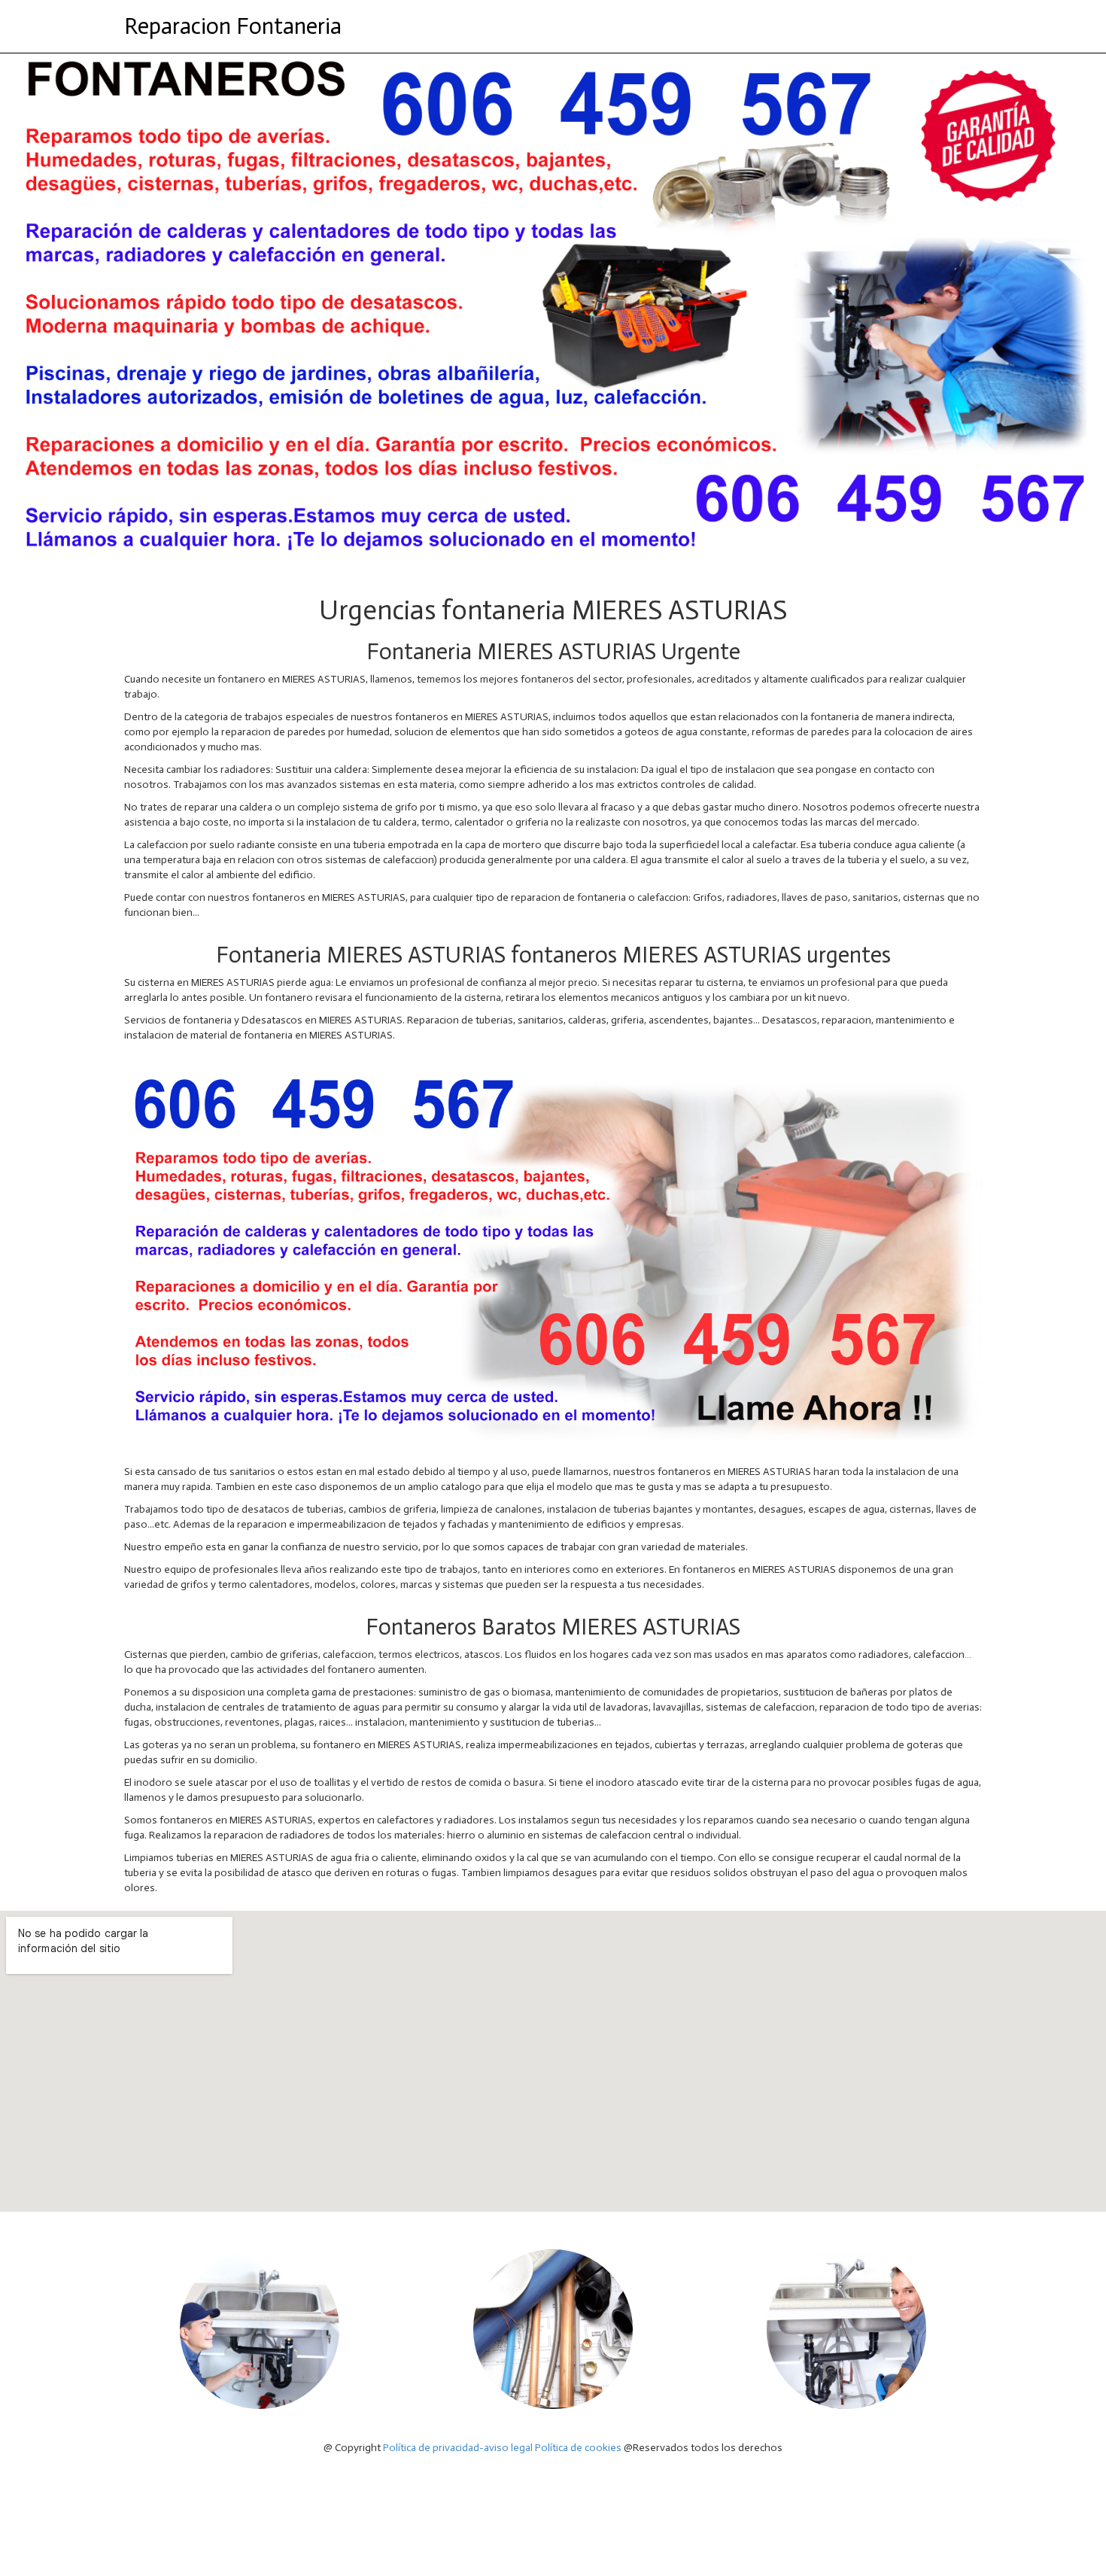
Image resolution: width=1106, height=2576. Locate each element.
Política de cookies (578, 2448)
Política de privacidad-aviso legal (458, 2448)
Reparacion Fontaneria (233, 26)
